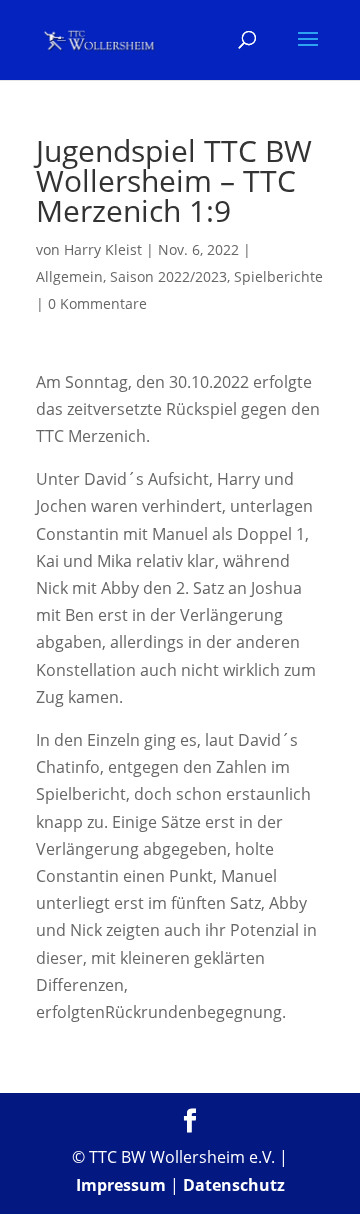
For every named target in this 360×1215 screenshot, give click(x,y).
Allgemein (69, 276)
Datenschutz (234, 1185)
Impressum (121, 1185)
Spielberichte (278, 276)
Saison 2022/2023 (168, 276)
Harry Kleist (103, 249)
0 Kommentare (97, 303)
